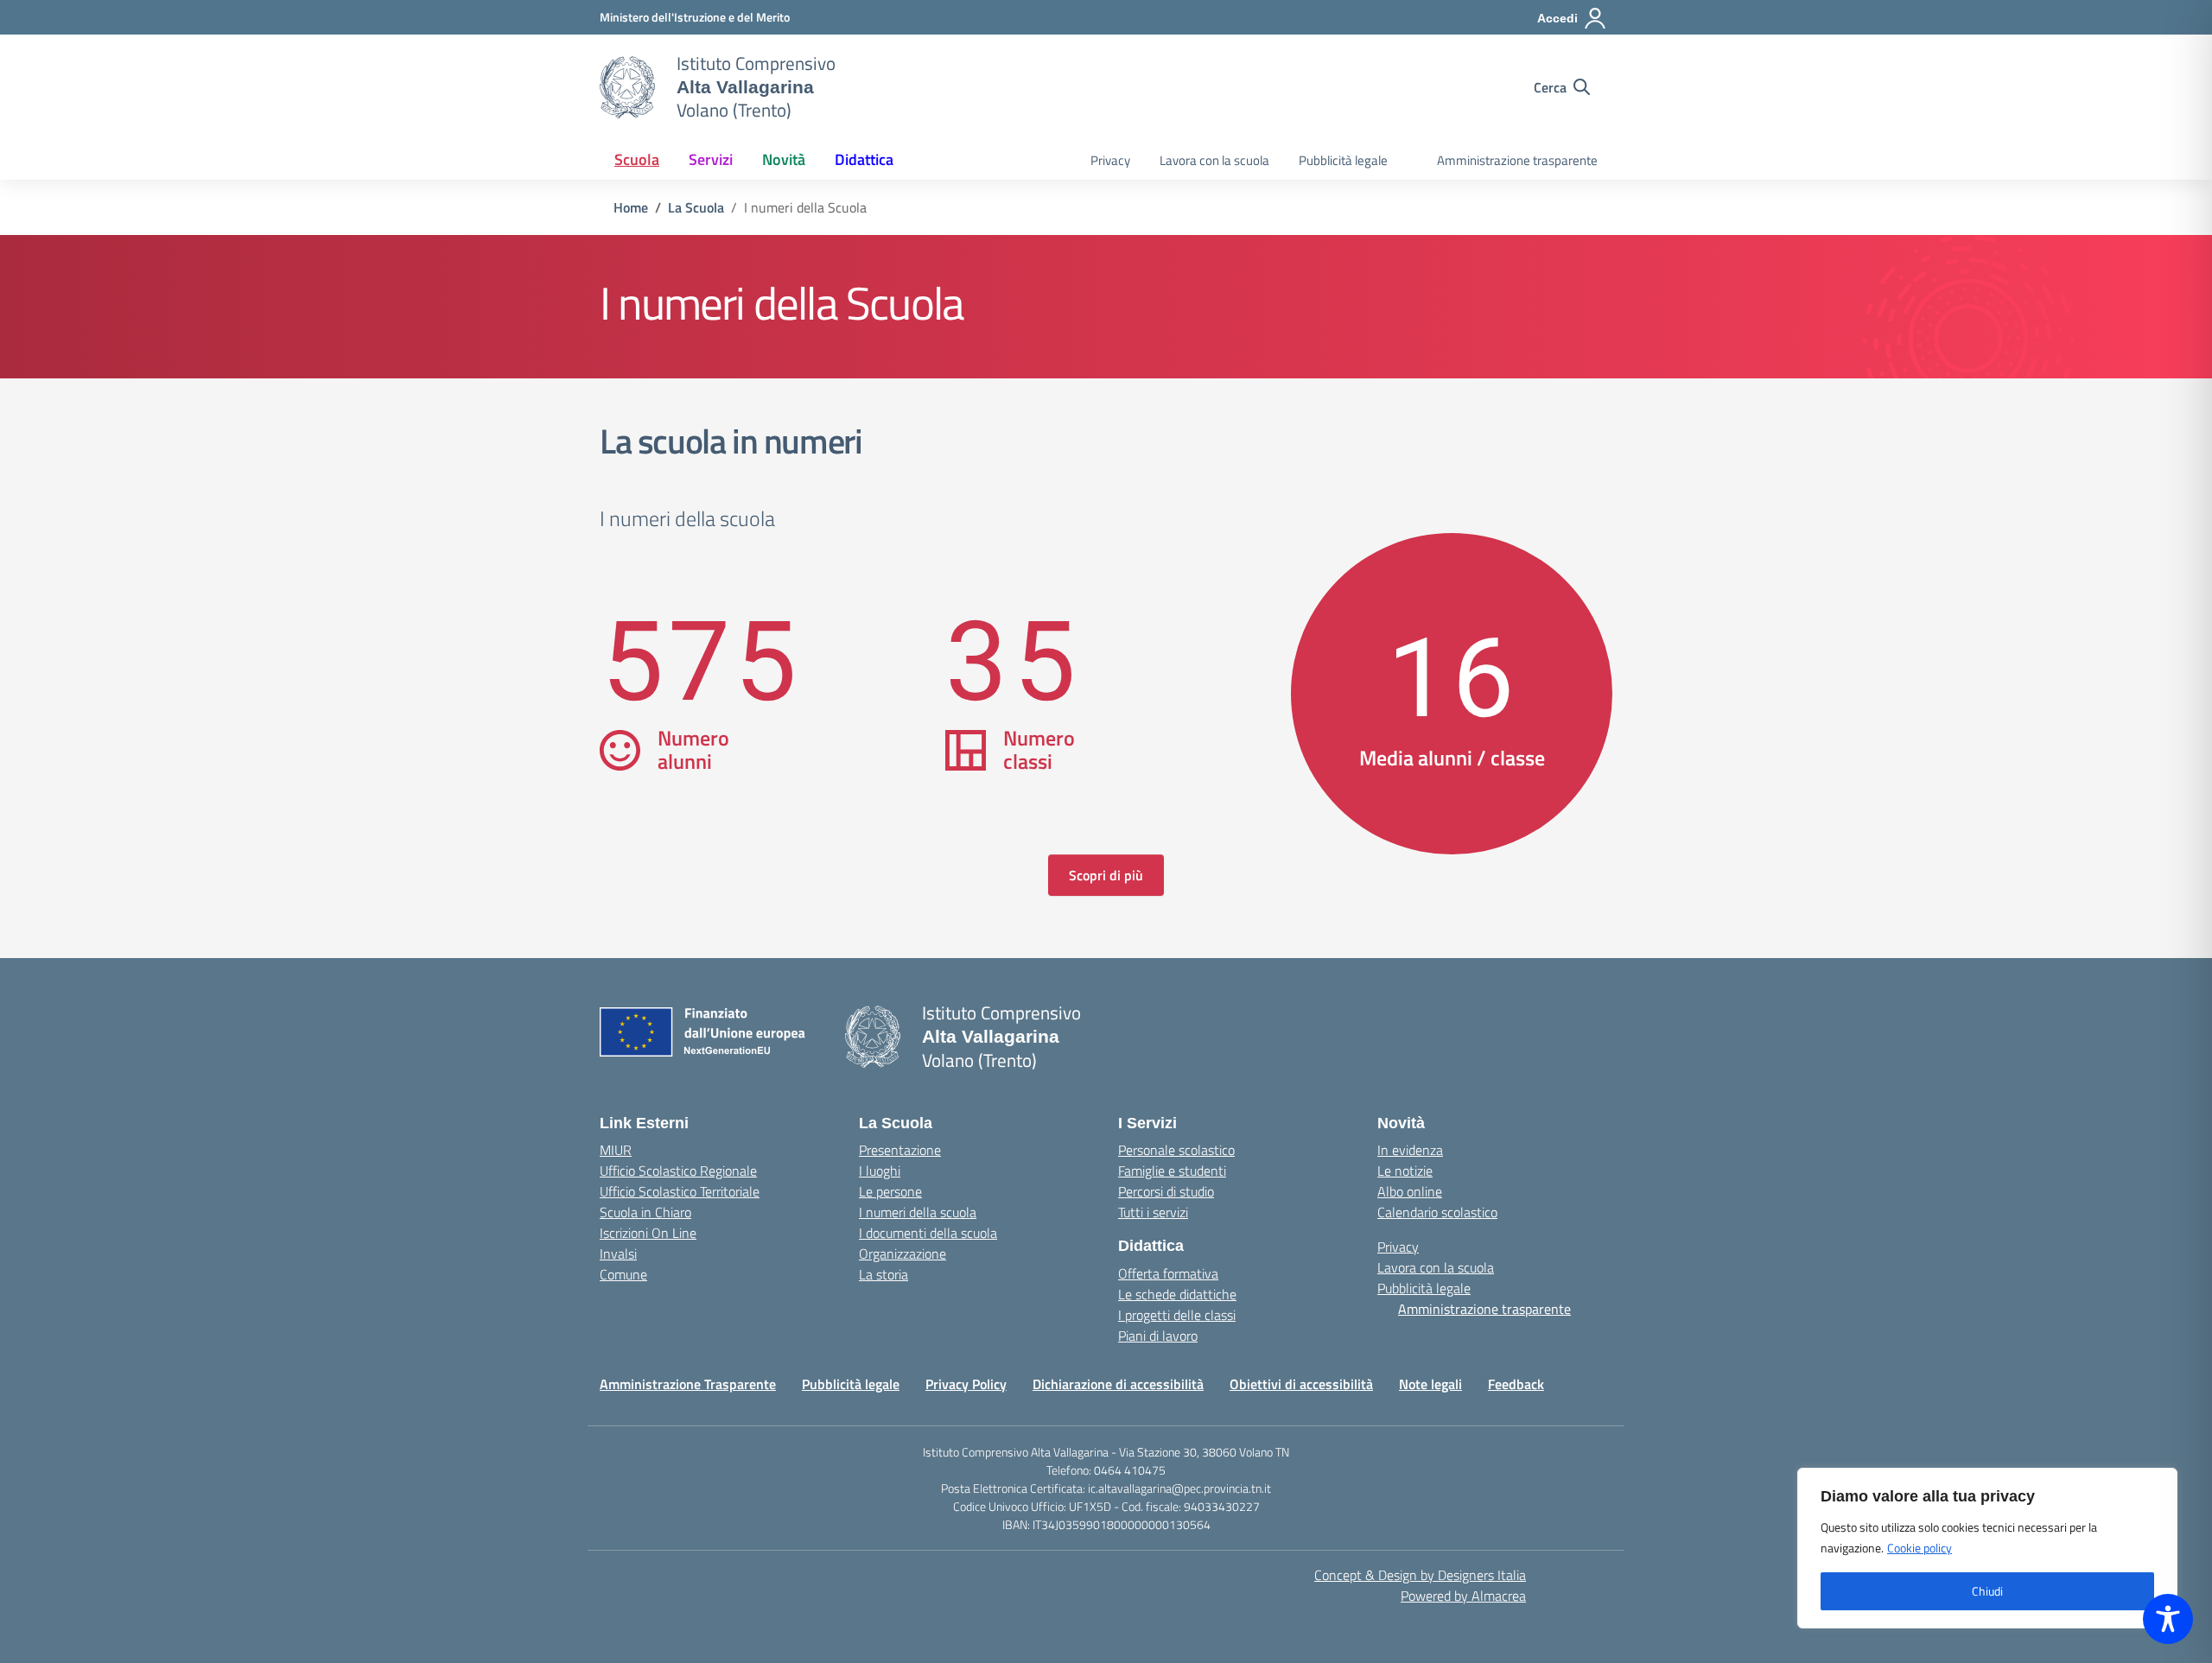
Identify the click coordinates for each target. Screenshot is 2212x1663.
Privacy (1110, 160)
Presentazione (900, 1150)
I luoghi (880, 1171)
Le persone (890, 1191)
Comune (623, 1274)
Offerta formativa (1168, 1273)
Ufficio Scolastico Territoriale (680, 1191)
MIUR (616, 1150)
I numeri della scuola (918, 1212)
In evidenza (1410, 1150)
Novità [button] (784, 159)
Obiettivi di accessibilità (1301, 1384)
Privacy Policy (966, 1384)
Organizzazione (903, 1254)
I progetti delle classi (1177, 1315)
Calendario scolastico (1437, 1212)
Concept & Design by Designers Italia (1420, 1575)
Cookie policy (1920, 1548)
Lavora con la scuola (1214, 160)
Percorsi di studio (1166, 1191)
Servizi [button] (711, 159)
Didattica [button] (864, 159)
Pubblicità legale (1343, 160)
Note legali (1430, 1384)
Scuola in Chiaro (645, 1212)
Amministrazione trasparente (1517, 160)
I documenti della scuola (928, 1233)
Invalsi (618, 1254)
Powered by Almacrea (1463, 1596)
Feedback (1516, 1384)
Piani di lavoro (1158, 1336)
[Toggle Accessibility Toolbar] (2168, 1619)
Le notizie (1405, 1171)
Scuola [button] (637, 159)
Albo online (1410, 1191)
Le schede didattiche (1177, 1294)
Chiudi (1987, 1591)
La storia (884, 1274)
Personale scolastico (1176, 1150)
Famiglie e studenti (1172, 1171)
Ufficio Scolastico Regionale (678, 1171)
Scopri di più (1106, 875)
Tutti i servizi (1153, 1212)
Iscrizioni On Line (648, 1233)
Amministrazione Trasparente (688, 1384)
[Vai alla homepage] (627, 87)
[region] (1987, 1548)
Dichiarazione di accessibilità (1118, 1384)
